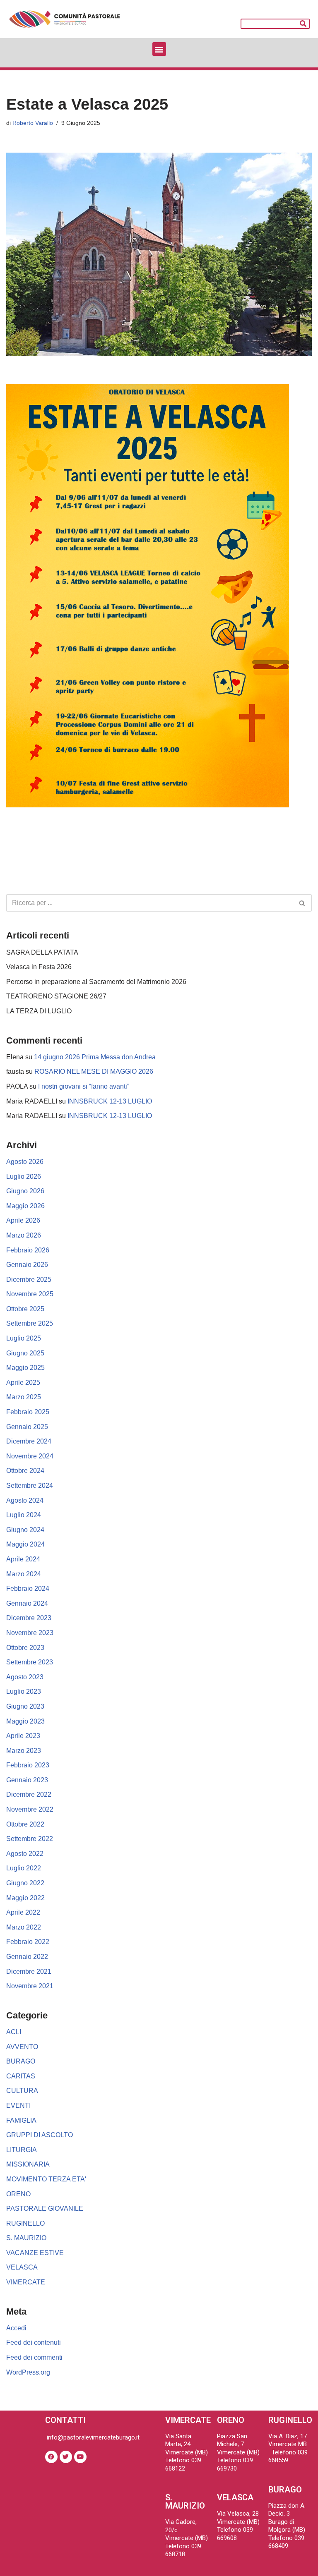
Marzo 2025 (24, 1397)
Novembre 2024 (30, 1456)
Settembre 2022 (30, 1839)
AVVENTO (22, 2047)
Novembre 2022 (30, 1809)
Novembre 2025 (30, 1294)
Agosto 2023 (25, 1677)
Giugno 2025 (25, 1353)
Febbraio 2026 (28, 1250)
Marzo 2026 (24, 1235)
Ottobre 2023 (25, 1648)
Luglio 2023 (24, 1691)
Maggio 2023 (25, 1721)
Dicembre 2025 (29, 1280)
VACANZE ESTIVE (35, 2253)
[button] (159, 49)
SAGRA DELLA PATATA (42, 952)
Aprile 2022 (23, 1912)
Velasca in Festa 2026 (39, 967)
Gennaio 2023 (27, 1780)
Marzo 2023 (24, 1751)
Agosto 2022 (25, 1854)
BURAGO (21, 2061)
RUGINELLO (25, 2223)
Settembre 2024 (30, 1486)
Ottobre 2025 (25, 1309)
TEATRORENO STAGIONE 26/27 (56, 996)
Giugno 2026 (25, 1191)
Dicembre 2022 (29, 1794)
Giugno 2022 (25, 1883)
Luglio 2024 (24, 1515)
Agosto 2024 (25, 1500)
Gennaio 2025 (27, 1427)
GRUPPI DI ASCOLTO (40, 2135)
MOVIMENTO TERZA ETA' (46, 2179)
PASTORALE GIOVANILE (45, 2209)
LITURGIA (22, 2150)
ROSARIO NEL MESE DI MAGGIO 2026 (94, 1071)
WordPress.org (28, 2372)
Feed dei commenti (34, 2357)
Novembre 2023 (30, 1633)
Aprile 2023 (23, 1736)
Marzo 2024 (24, 1574)
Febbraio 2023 (28, 1765)
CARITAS (21, 2076)
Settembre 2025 (30, 1323)
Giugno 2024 (25, 1530)
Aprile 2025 (23, 1383)
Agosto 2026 (25, 1162)
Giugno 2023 (25, 1706)
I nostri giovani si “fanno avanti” (84, 1086)
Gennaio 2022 (27, 1957)
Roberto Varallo (33, 123)
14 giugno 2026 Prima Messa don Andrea (95, 1057)
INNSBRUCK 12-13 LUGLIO (110, 1101)
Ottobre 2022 (25, 1824)
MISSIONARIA (28, 2164)
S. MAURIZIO (26, 2238)
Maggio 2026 (25, 1206)
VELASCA (22, 2267)
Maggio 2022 (25, 1898)
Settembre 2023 (30, 1662)
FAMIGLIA (21, 2120)
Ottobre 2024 (25, 1471)
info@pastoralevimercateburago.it (92, 2437)
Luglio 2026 (24, 1177)
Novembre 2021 (30, 1986)
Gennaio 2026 (27, 1265)
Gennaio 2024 (27, 1603)
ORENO (18, 2194)
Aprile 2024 (23, 1559)
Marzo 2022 (24, 1927)
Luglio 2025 (24, 1338)
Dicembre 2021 (29, 1972)
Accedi (16, 2328)
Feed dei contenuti (34, 2343)
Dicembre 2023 (29, 1618)
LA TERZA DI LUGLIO (39, 1011)
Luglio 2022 (24, 1868)
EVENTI (18, 2106)
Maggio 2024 (25, 1544)
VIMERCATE (26, 2282)
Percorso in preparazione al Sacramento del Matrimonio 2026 (96, 982)
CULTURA (22, 2091)
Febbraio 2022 (28, 1942)
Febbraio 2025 (28, 1412)
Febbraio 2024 (28, 1588)
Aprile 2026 (23, 1220)
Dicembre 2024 (29, 1441)
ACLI (14, 2032)
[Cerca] (304, 24)
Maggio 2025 (25, 1368)
